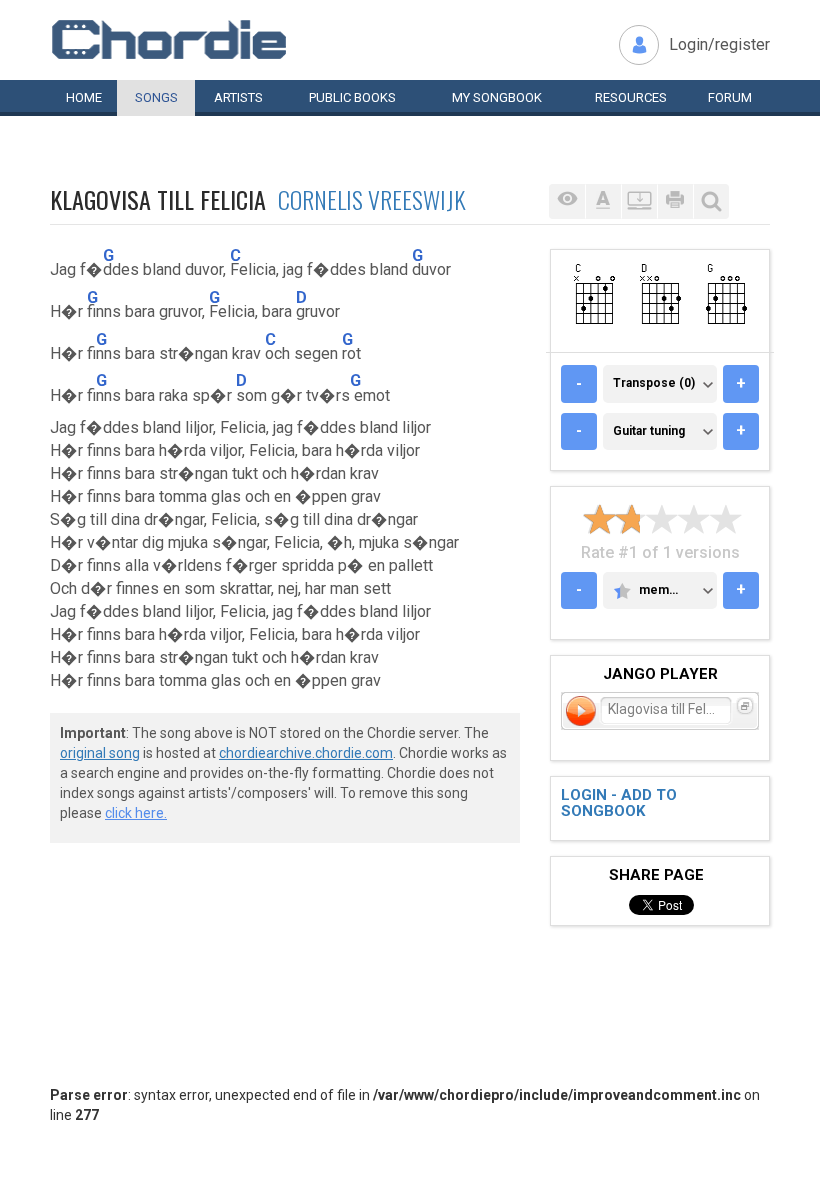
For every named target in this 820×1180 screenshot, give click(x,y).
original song (100, 753)
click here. (136, 813)
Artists (238, 97)
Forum (730, 97)
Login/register (719, 44)
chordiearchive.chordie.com (306, 753)
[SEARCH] (711, 201)
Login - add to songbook (619, 803)
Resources (631, 97)
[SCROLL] (639, 201)
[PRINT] (675, 201)
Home (84, 97)
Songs (156, 97)
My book (497, 97)
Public (352, 97)
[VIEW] (567, 201)
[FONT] (603, 201)
